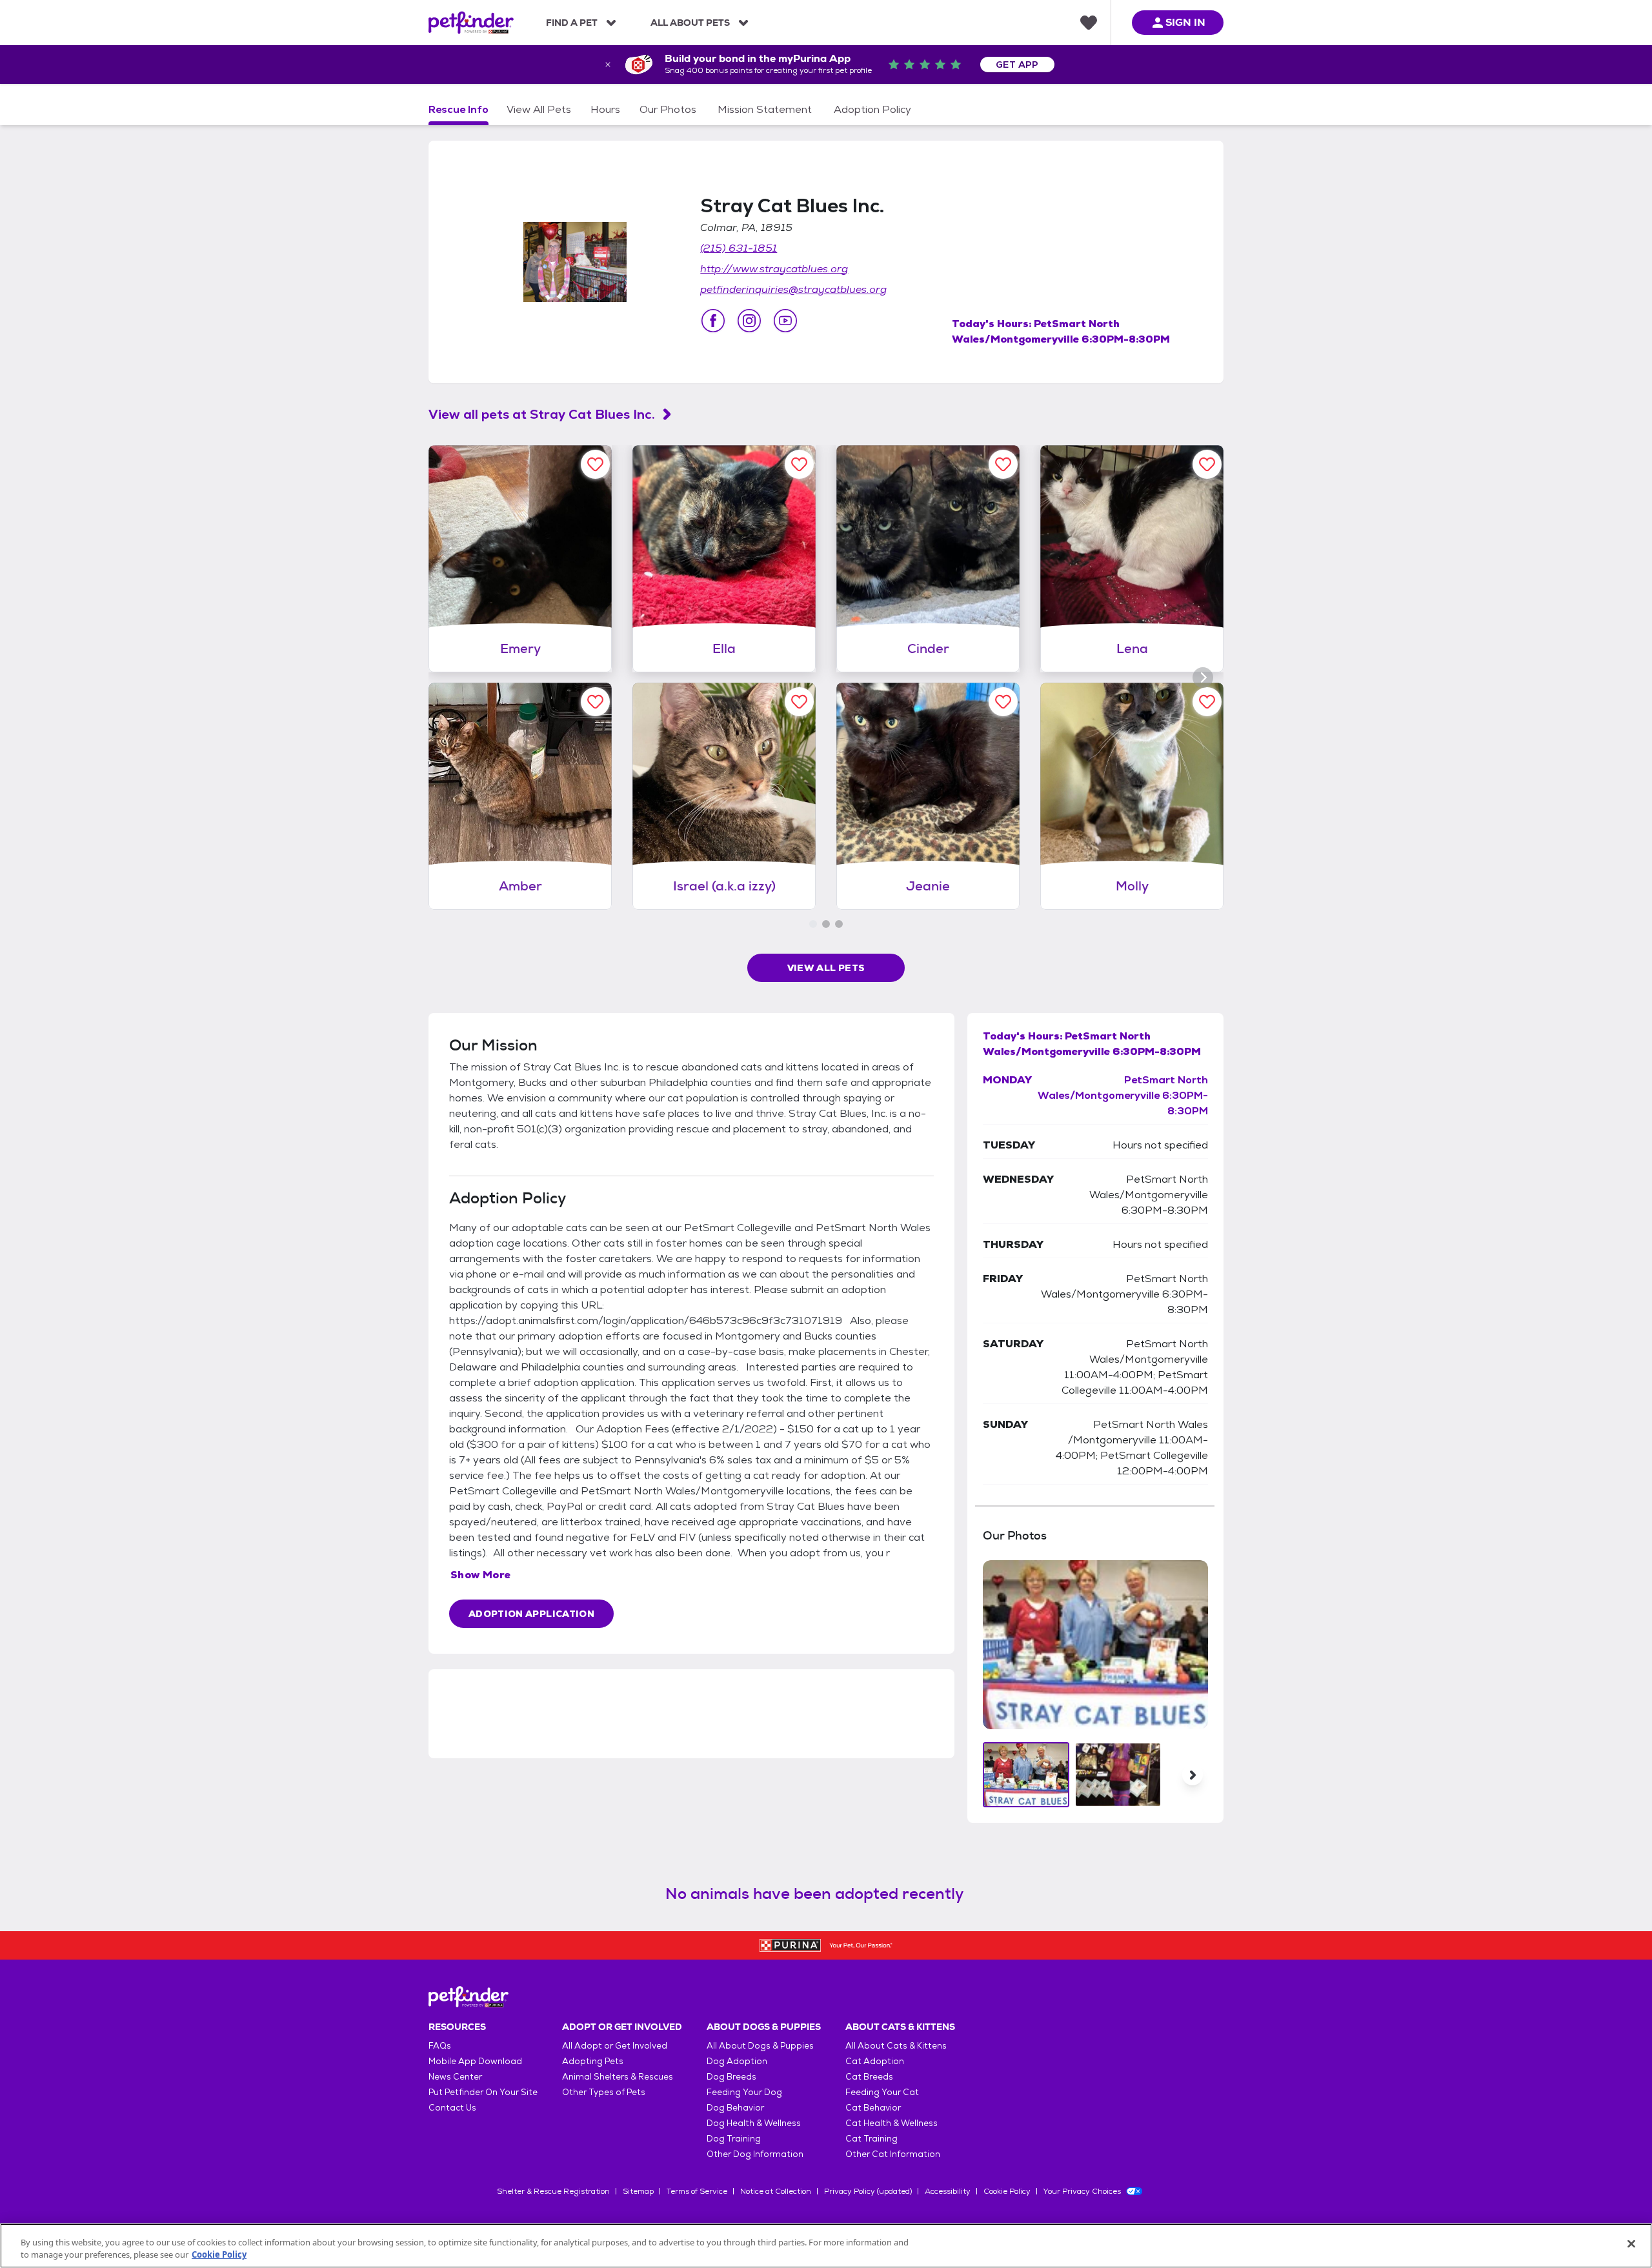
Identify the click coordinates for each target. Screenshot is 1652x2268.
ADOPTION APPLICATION (531, 1614)
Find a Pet (572, 23)
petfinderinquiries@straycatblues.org (793, 289)
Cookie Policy (1007, 2191)
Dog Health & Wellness (754, 2123)
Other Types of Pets (604, 2092)
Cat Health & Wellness (891, 2123)
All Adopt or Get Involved (615, 2046)
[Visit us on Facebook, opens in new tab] (713, 321)
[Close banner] (608, 65)
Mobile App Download (475, 2061)
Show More (481, 1575)
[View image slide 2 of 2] (1118, 1775)
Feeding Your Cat (882, 2092)
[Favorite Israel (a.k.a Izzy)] (799, 702)
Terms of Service (697, 2191)
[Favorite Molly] (1207, 702)
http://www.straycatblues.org (774, 269)
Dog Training (734, 2139)
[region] (826, 2246)
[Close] (1631, 2244)
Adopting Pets (593, 2061)
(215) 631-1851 (739, 248)
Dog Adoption (737, 2061)
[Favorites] (1089, 23)
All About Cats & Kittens (896, 2046)
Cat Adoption (875, 2061)
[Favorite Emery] (595, 464)
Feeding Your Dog (744, 2092)
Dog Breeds (731, 2077)
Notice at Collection (776, 2191)
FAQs (440, 2046)
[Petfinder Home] (471, 23)
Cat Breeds (869, 2077)
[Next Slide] (1193, 1775)
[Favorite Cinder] (1003, 464)
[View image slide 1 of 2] (1026, 1775)
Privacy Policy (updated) (868, 2191)
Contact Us (452, 2108)
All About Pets (690, 23)
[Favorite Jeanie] (1003, 702)
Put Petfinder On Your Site (483, 2092)
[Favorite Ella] (799, 464)
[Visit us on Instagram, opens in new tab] (749, 321)
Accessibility (948, 2191)
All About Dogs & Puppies (760, 2046)
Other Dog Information (755, 2154)
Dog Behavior (735, 2108)
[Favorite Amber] (595, 702)
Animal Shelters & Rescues (618, 2077)
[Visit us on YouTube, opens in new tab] (785, 321)
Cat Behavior (873, 2108)
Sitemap (638, 2191)
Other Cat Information (893, 2154)
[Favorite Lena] (1207, 464)
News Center (455, 2077)
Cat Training (871, 2139)
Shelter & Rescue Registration (553, 2191)
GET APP (1017, 65)
